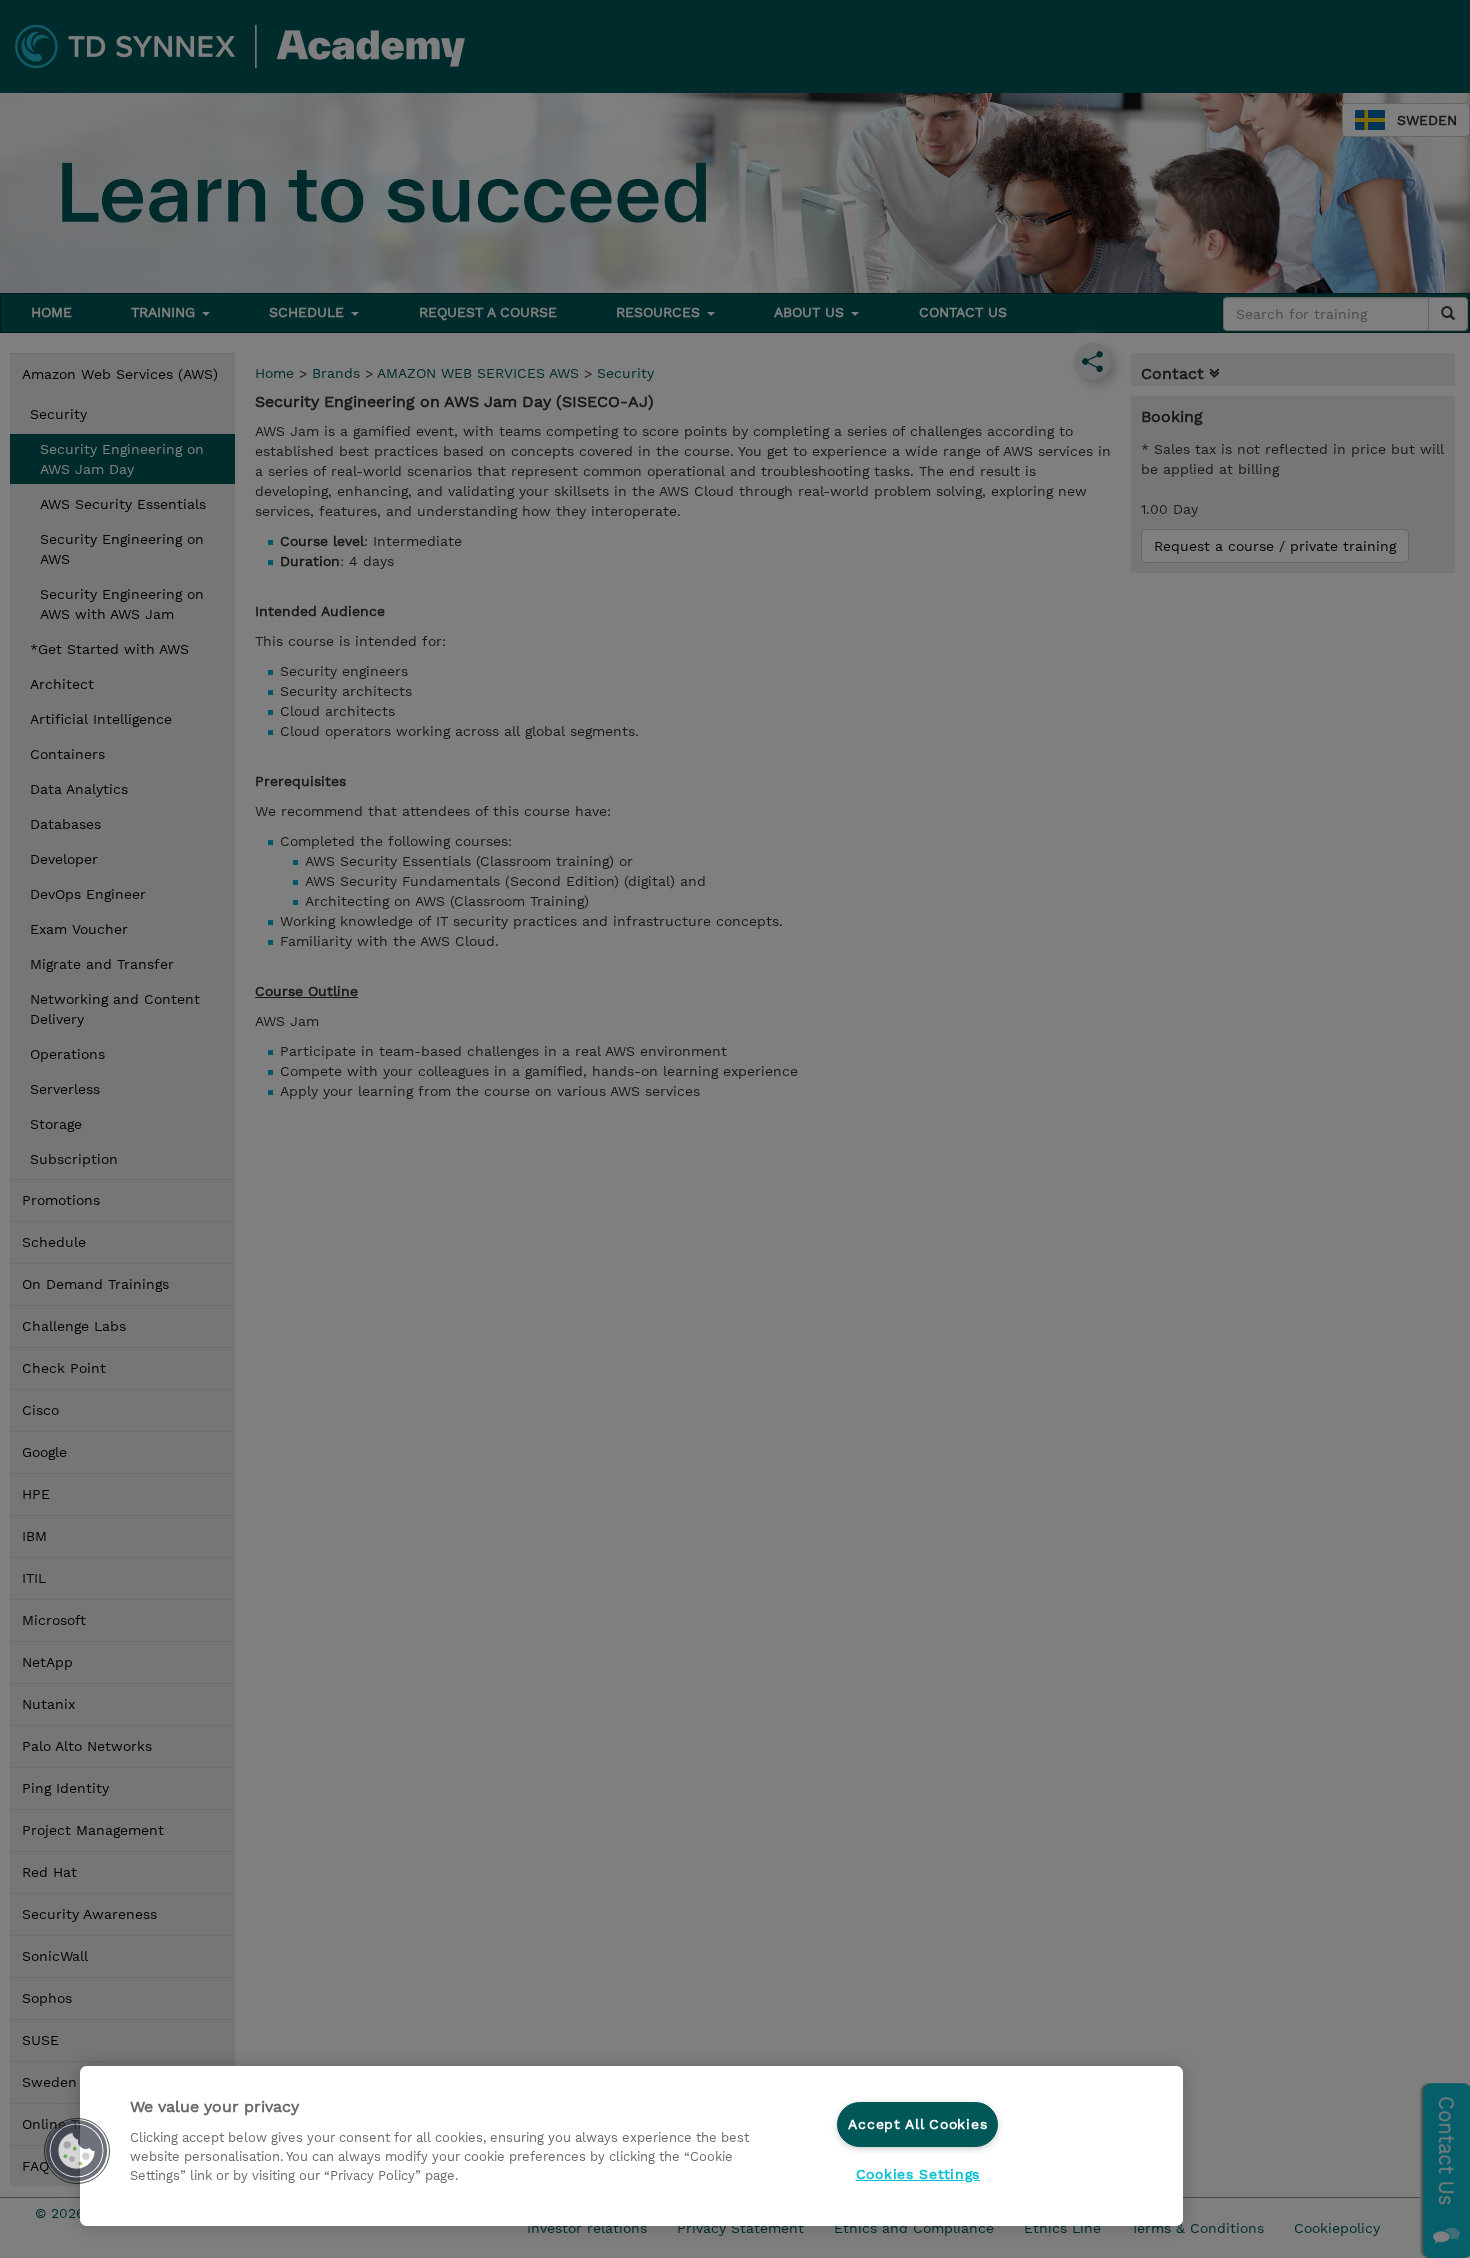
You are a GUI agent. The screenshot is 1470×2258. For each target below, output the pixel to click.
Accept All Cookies (917, 2124)
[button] (77, 2151)
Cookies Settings (918, 2174)
